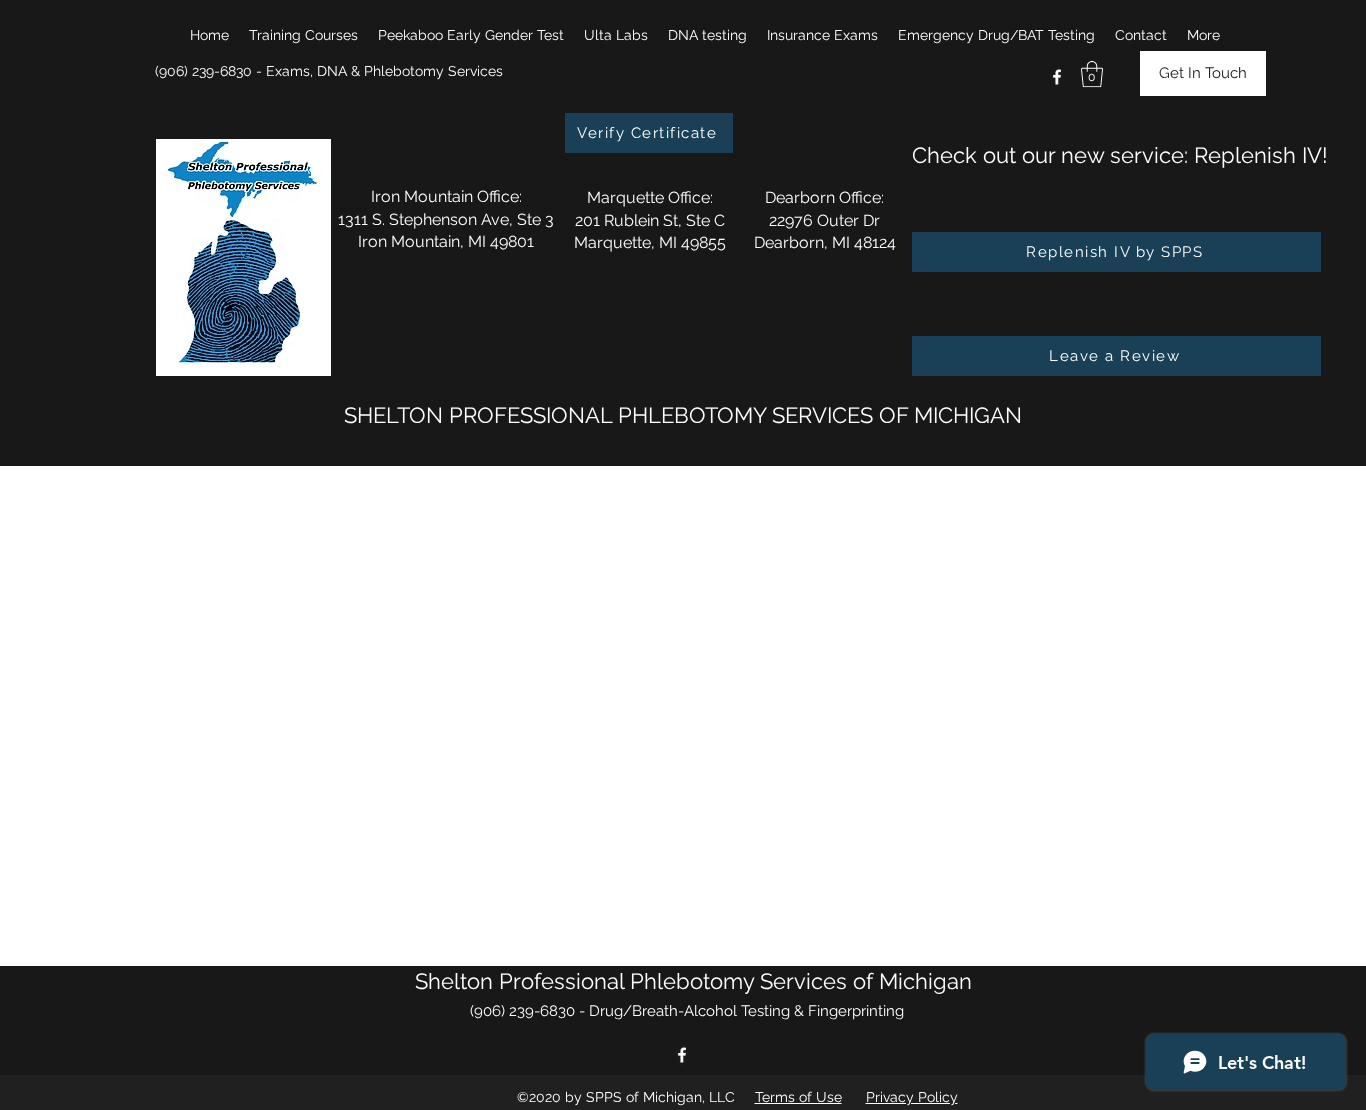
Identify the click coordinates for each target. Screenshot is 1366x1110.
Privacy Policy (912, 1097)
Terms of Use (798, 1097)
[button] (303, 35)
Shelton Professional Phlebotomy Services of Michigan (693, 981)
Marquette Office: (650, 197)
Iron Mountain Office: (446, 196)
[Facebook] (1057, 77)
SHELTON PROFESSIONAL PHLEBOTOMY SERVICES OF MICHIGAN (683, 415)
